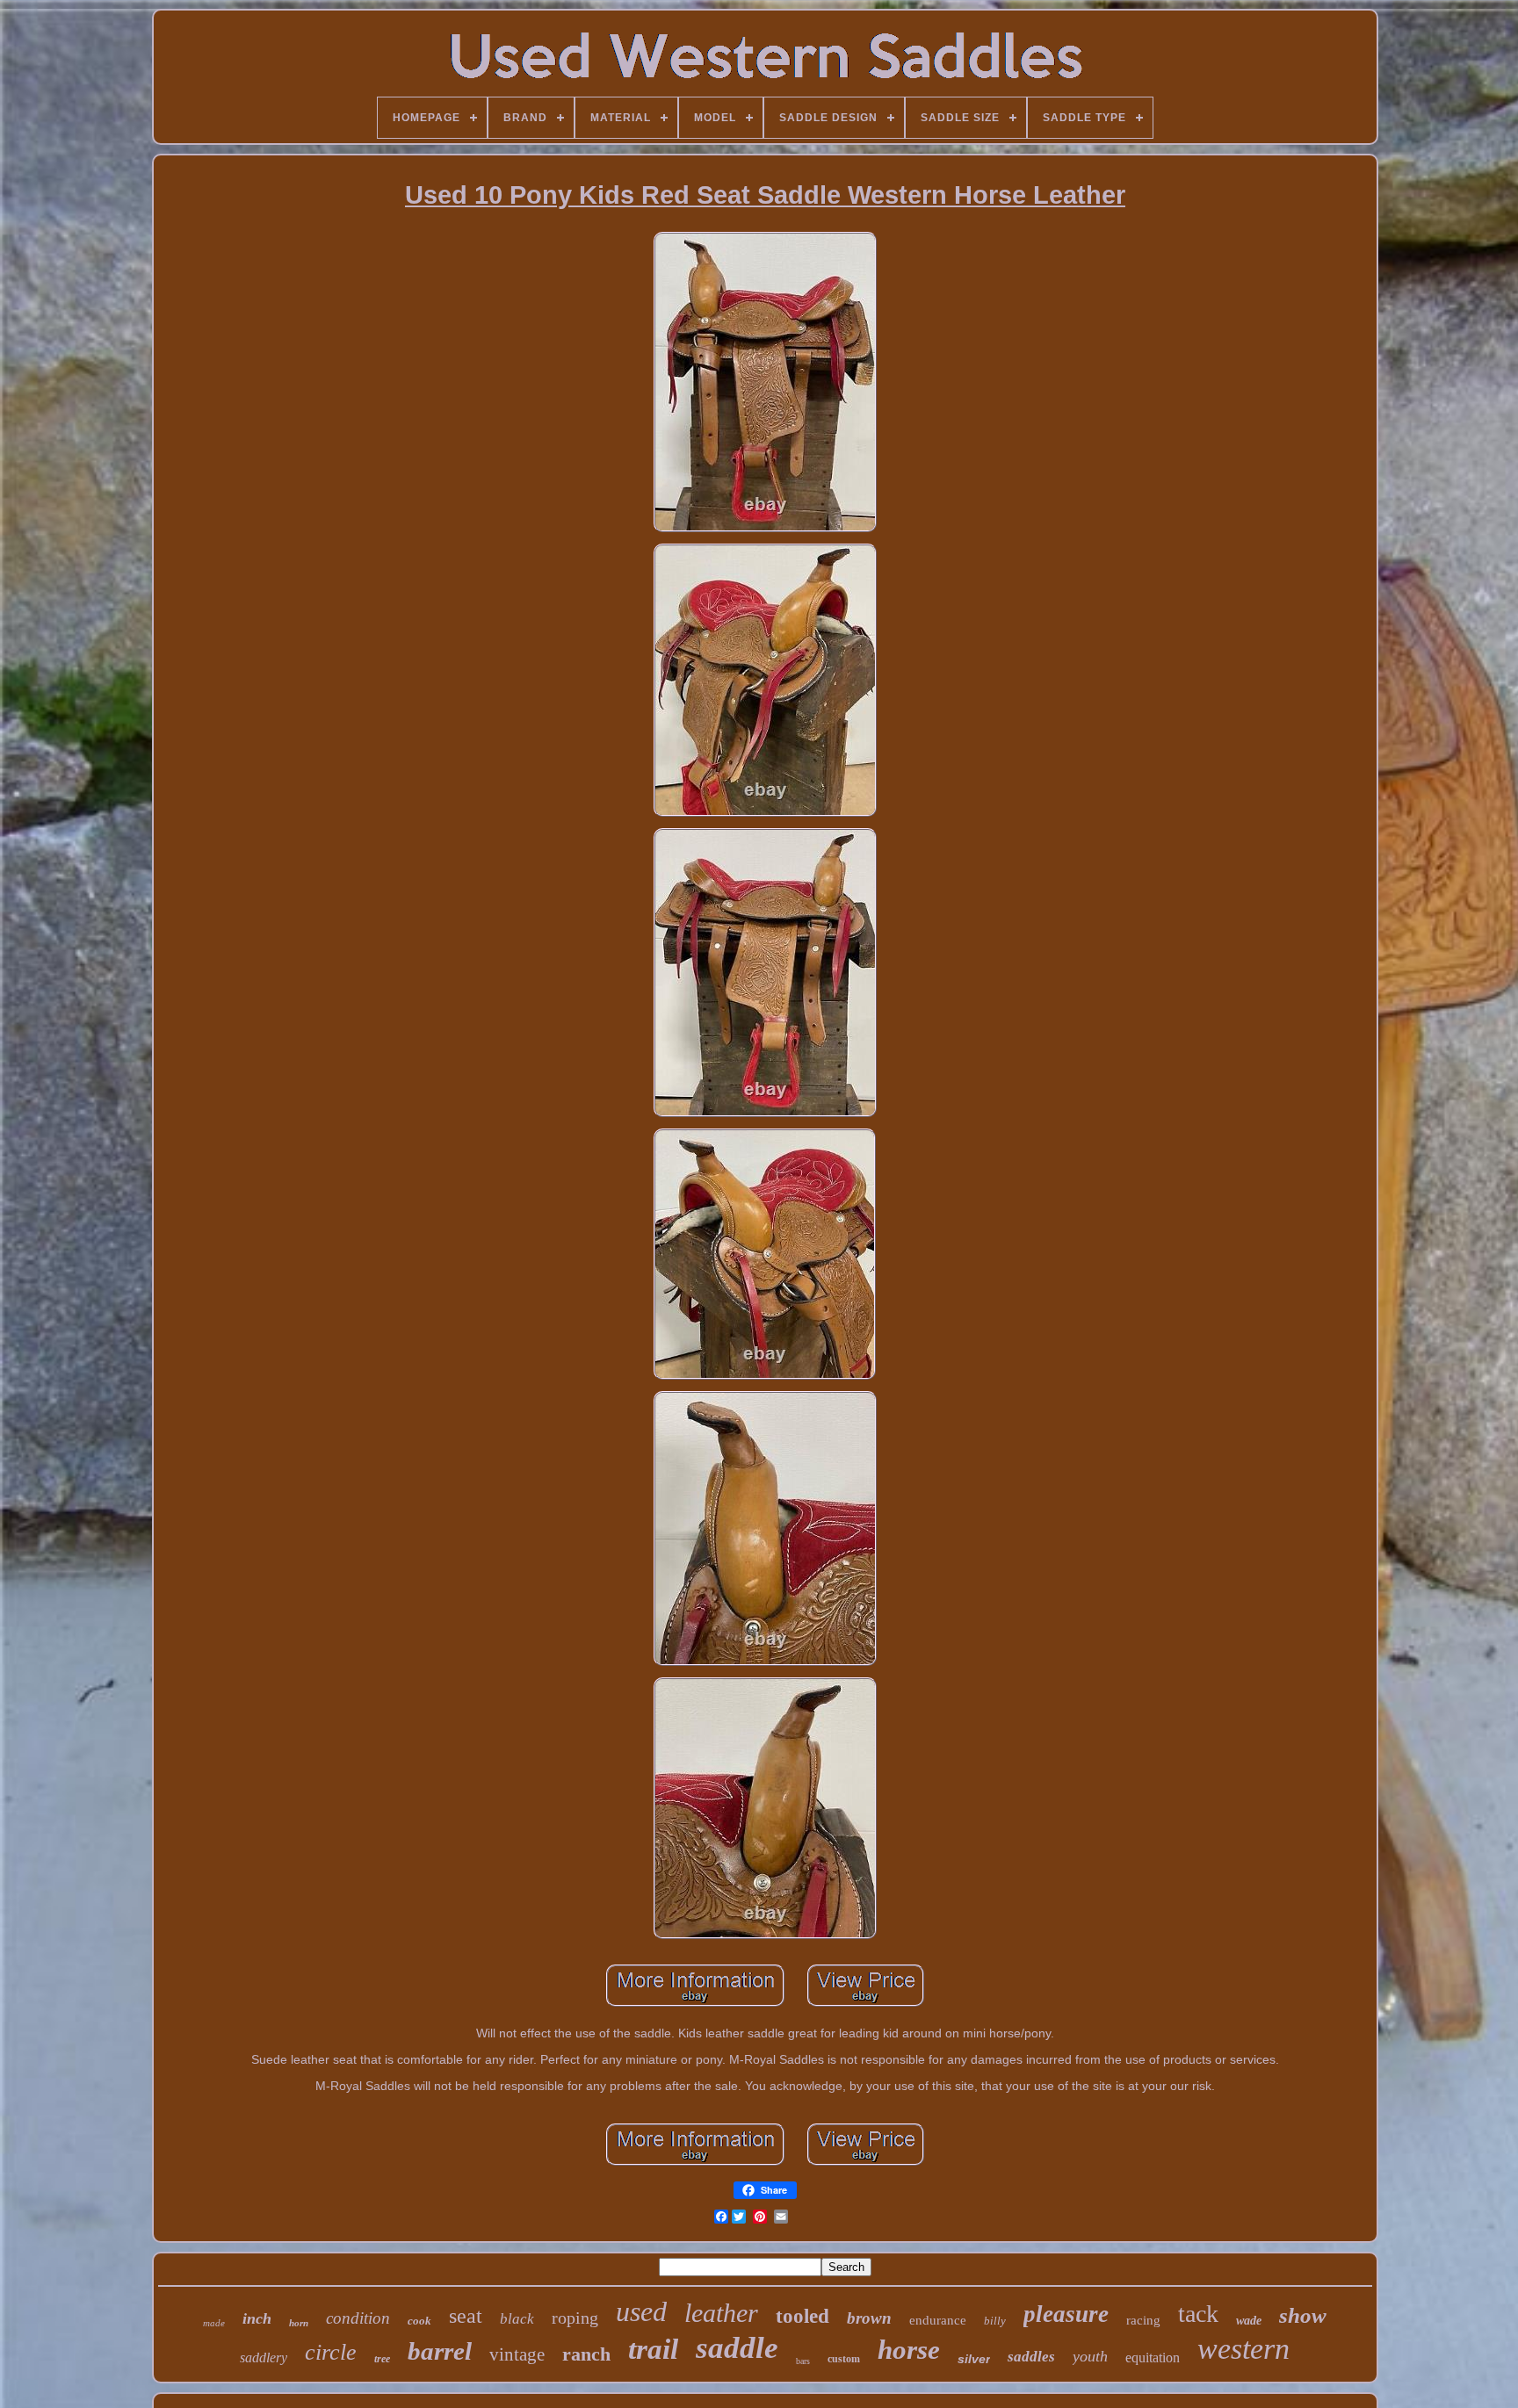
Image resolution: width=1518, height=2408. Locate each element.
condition (358, 2318)
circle (331, 2352)
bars (803, 2361)
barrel (440, 2351)
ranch (586, 2354)
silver (974, 2359)
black (517, 2319)
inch (257, 2318)
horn (299, 2323)
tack (1198, 2314)
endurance (938, 2320)
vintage (517, 2354)
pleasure (1066, 2314)
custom (844, 2359)
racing (1143, 2320)
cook (419, 2321)
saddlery (264, 2358)
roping (575, 2318)
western (1243, 2349)
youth (1090, 2356)
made (214, 2323)
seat (466, 2316)
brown (869, 2318)
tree (382, 2359)
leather (721, 2313)
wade (1249, 2321)
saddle (737, 2348)
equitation (1153, 2358)
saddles (1031, 2357)
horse (909, 2350)
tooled (802, 2316)
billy (995, 2321)
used (641, 2311)
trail (653, 2349)
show (1303, 2315)
